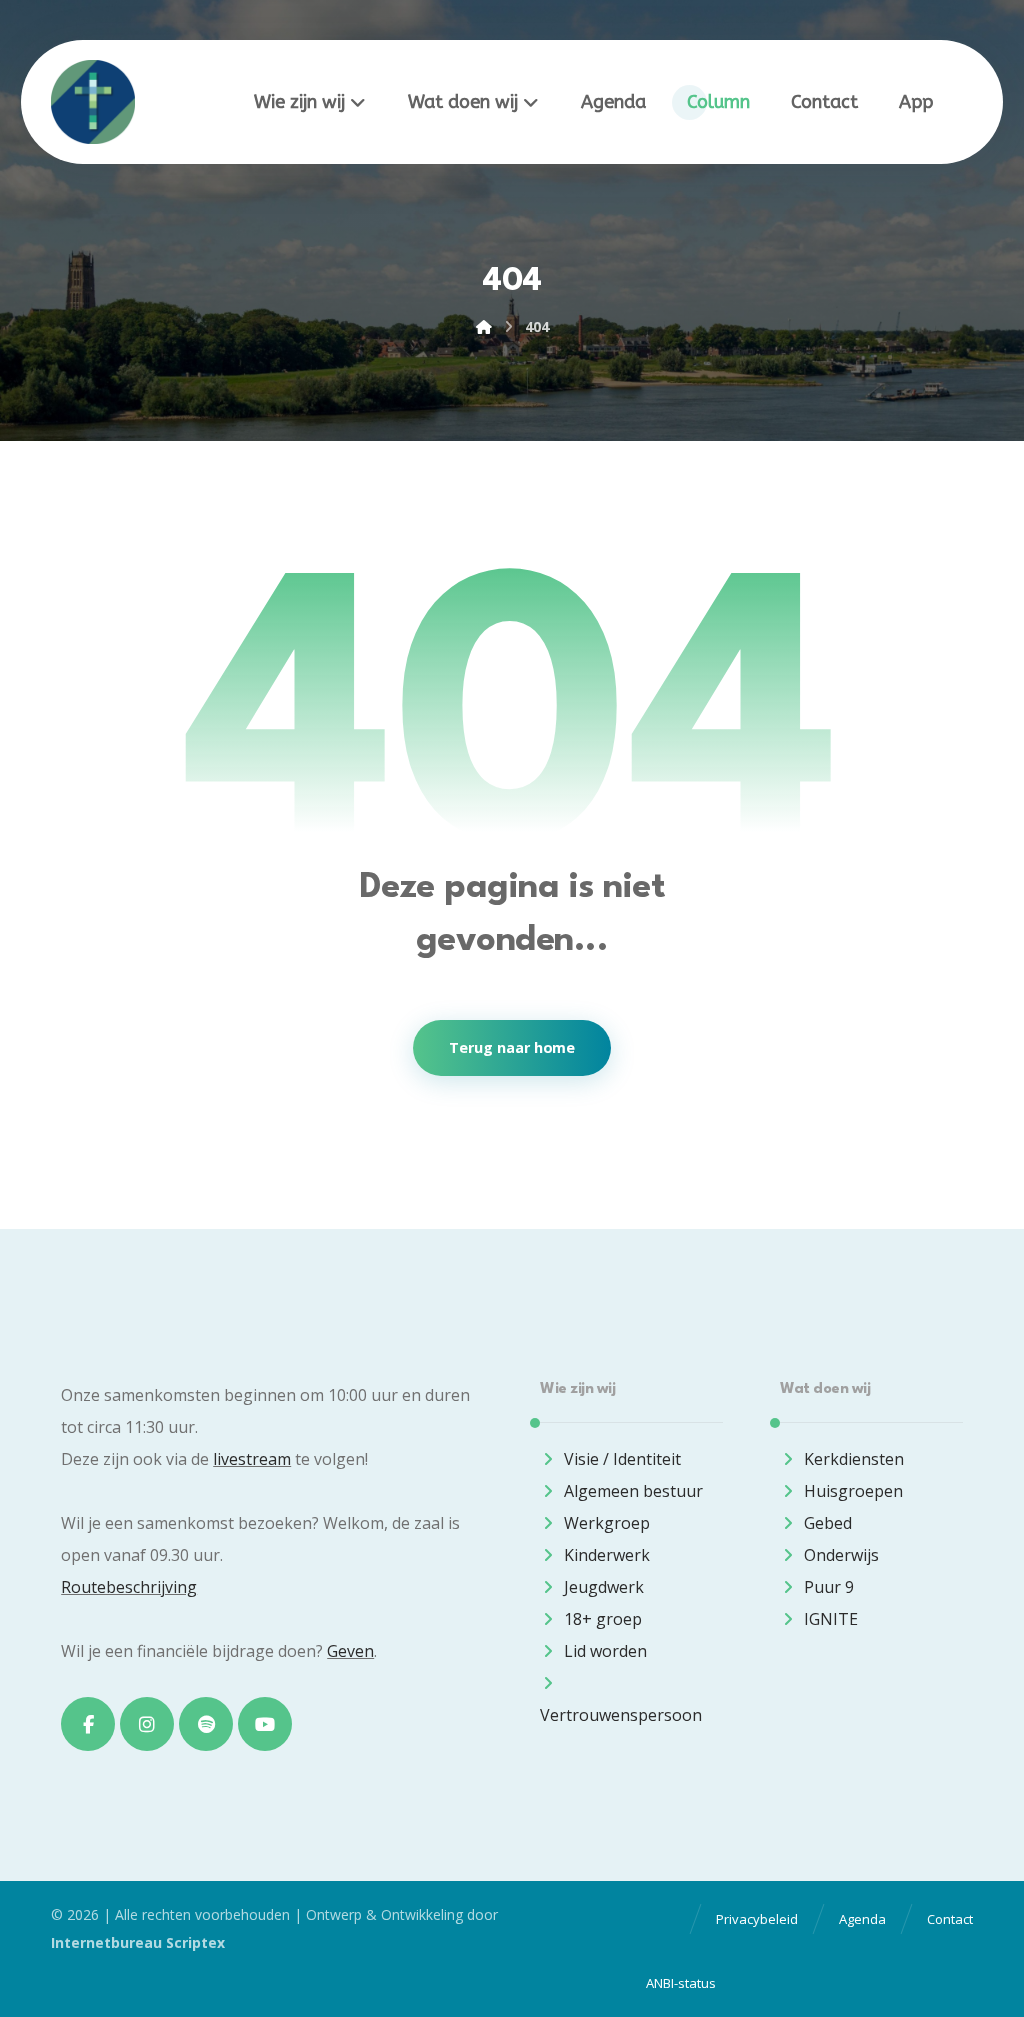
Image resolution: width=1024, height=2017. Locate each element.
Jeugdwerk (604, 1587)
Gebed (828, 1523)
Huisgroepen (853, 1491)
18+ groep (603, 1619)
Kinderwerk (607, 1555)
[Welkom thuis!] (93, 102)
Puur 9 (829, 1587)
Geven (350, 1651)
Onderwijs (841, 1555)
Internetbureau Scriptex (138, 1942)
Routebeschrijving (129, 1587)
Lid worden (605, 1651)
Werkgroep (607, 1523)
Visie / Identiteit (622, 1459)
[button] (88, 1724)
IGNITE (831, 1619)
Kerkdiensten (854, 1459)
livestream (252, 1459)
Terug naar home (512, 1048)
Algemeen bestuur (633, 1491)
